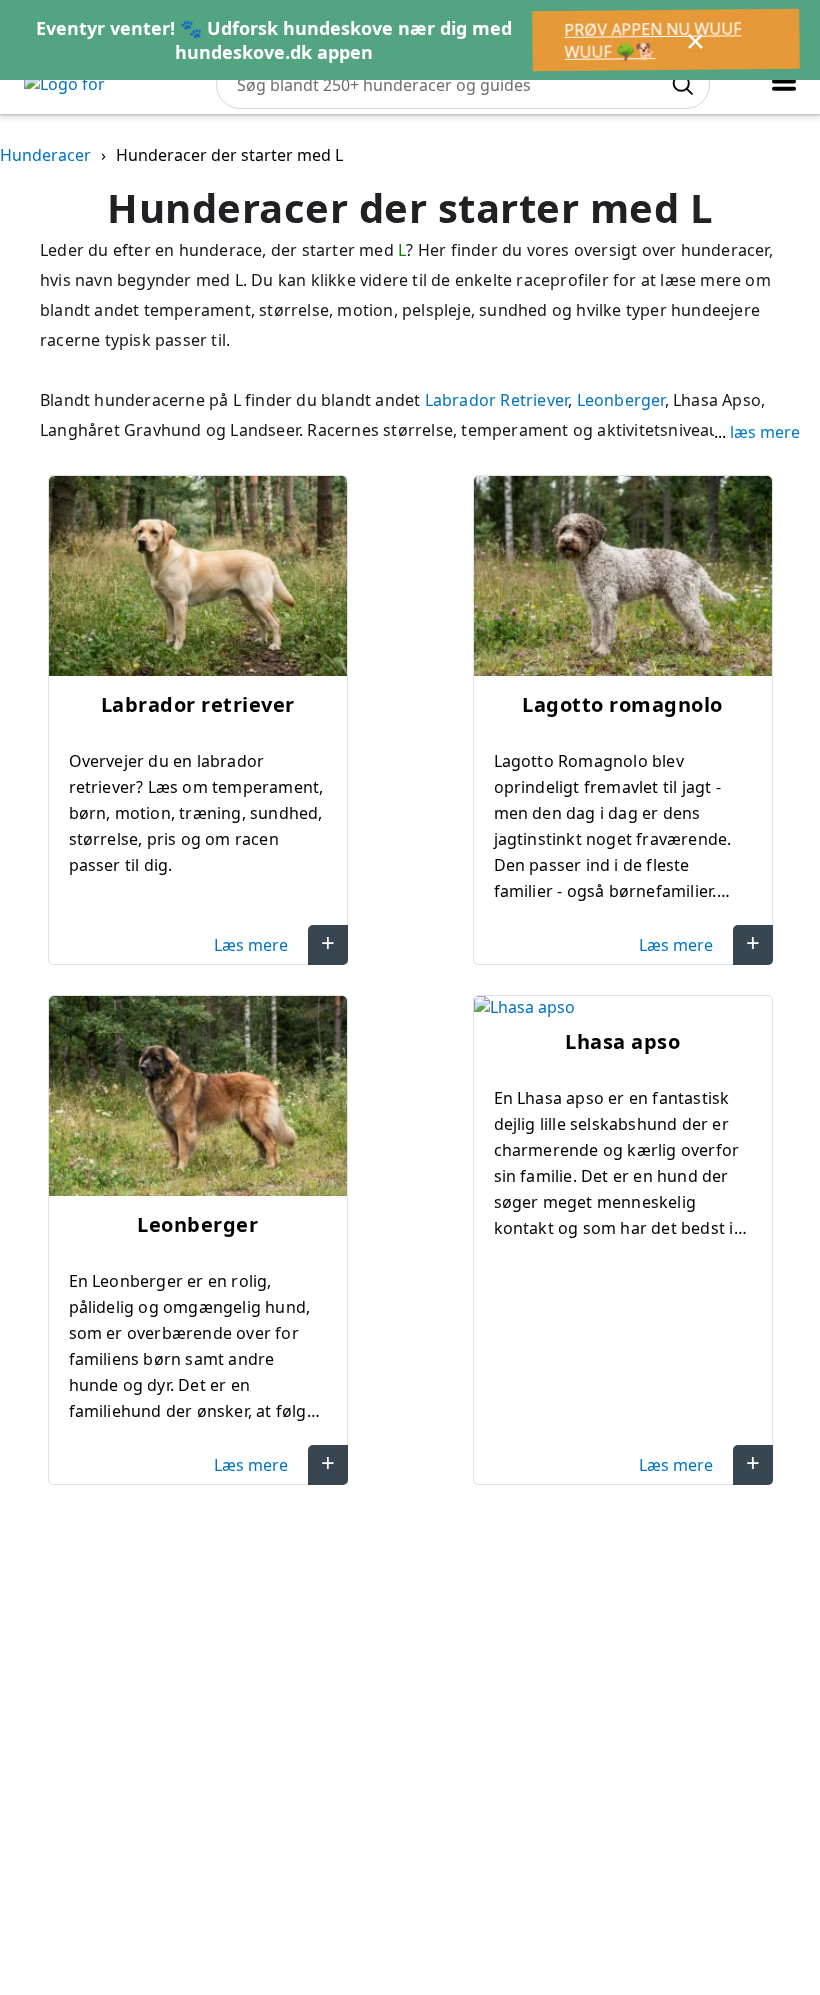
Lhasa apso (622, 1041)
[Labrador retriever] (198, 578)
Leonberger (621, 400)
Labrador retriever (198, 704)
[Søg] (682, 85)
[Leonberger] (198, 1098)
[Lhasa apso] (623, 1007)
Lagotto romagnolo (622, 704)
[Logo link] (109, 85)
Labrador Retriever (497, 400)
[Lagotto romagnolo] (623, 578)
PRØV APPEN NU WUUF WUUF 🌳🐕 (651, 40)
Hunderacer (45, 155)
